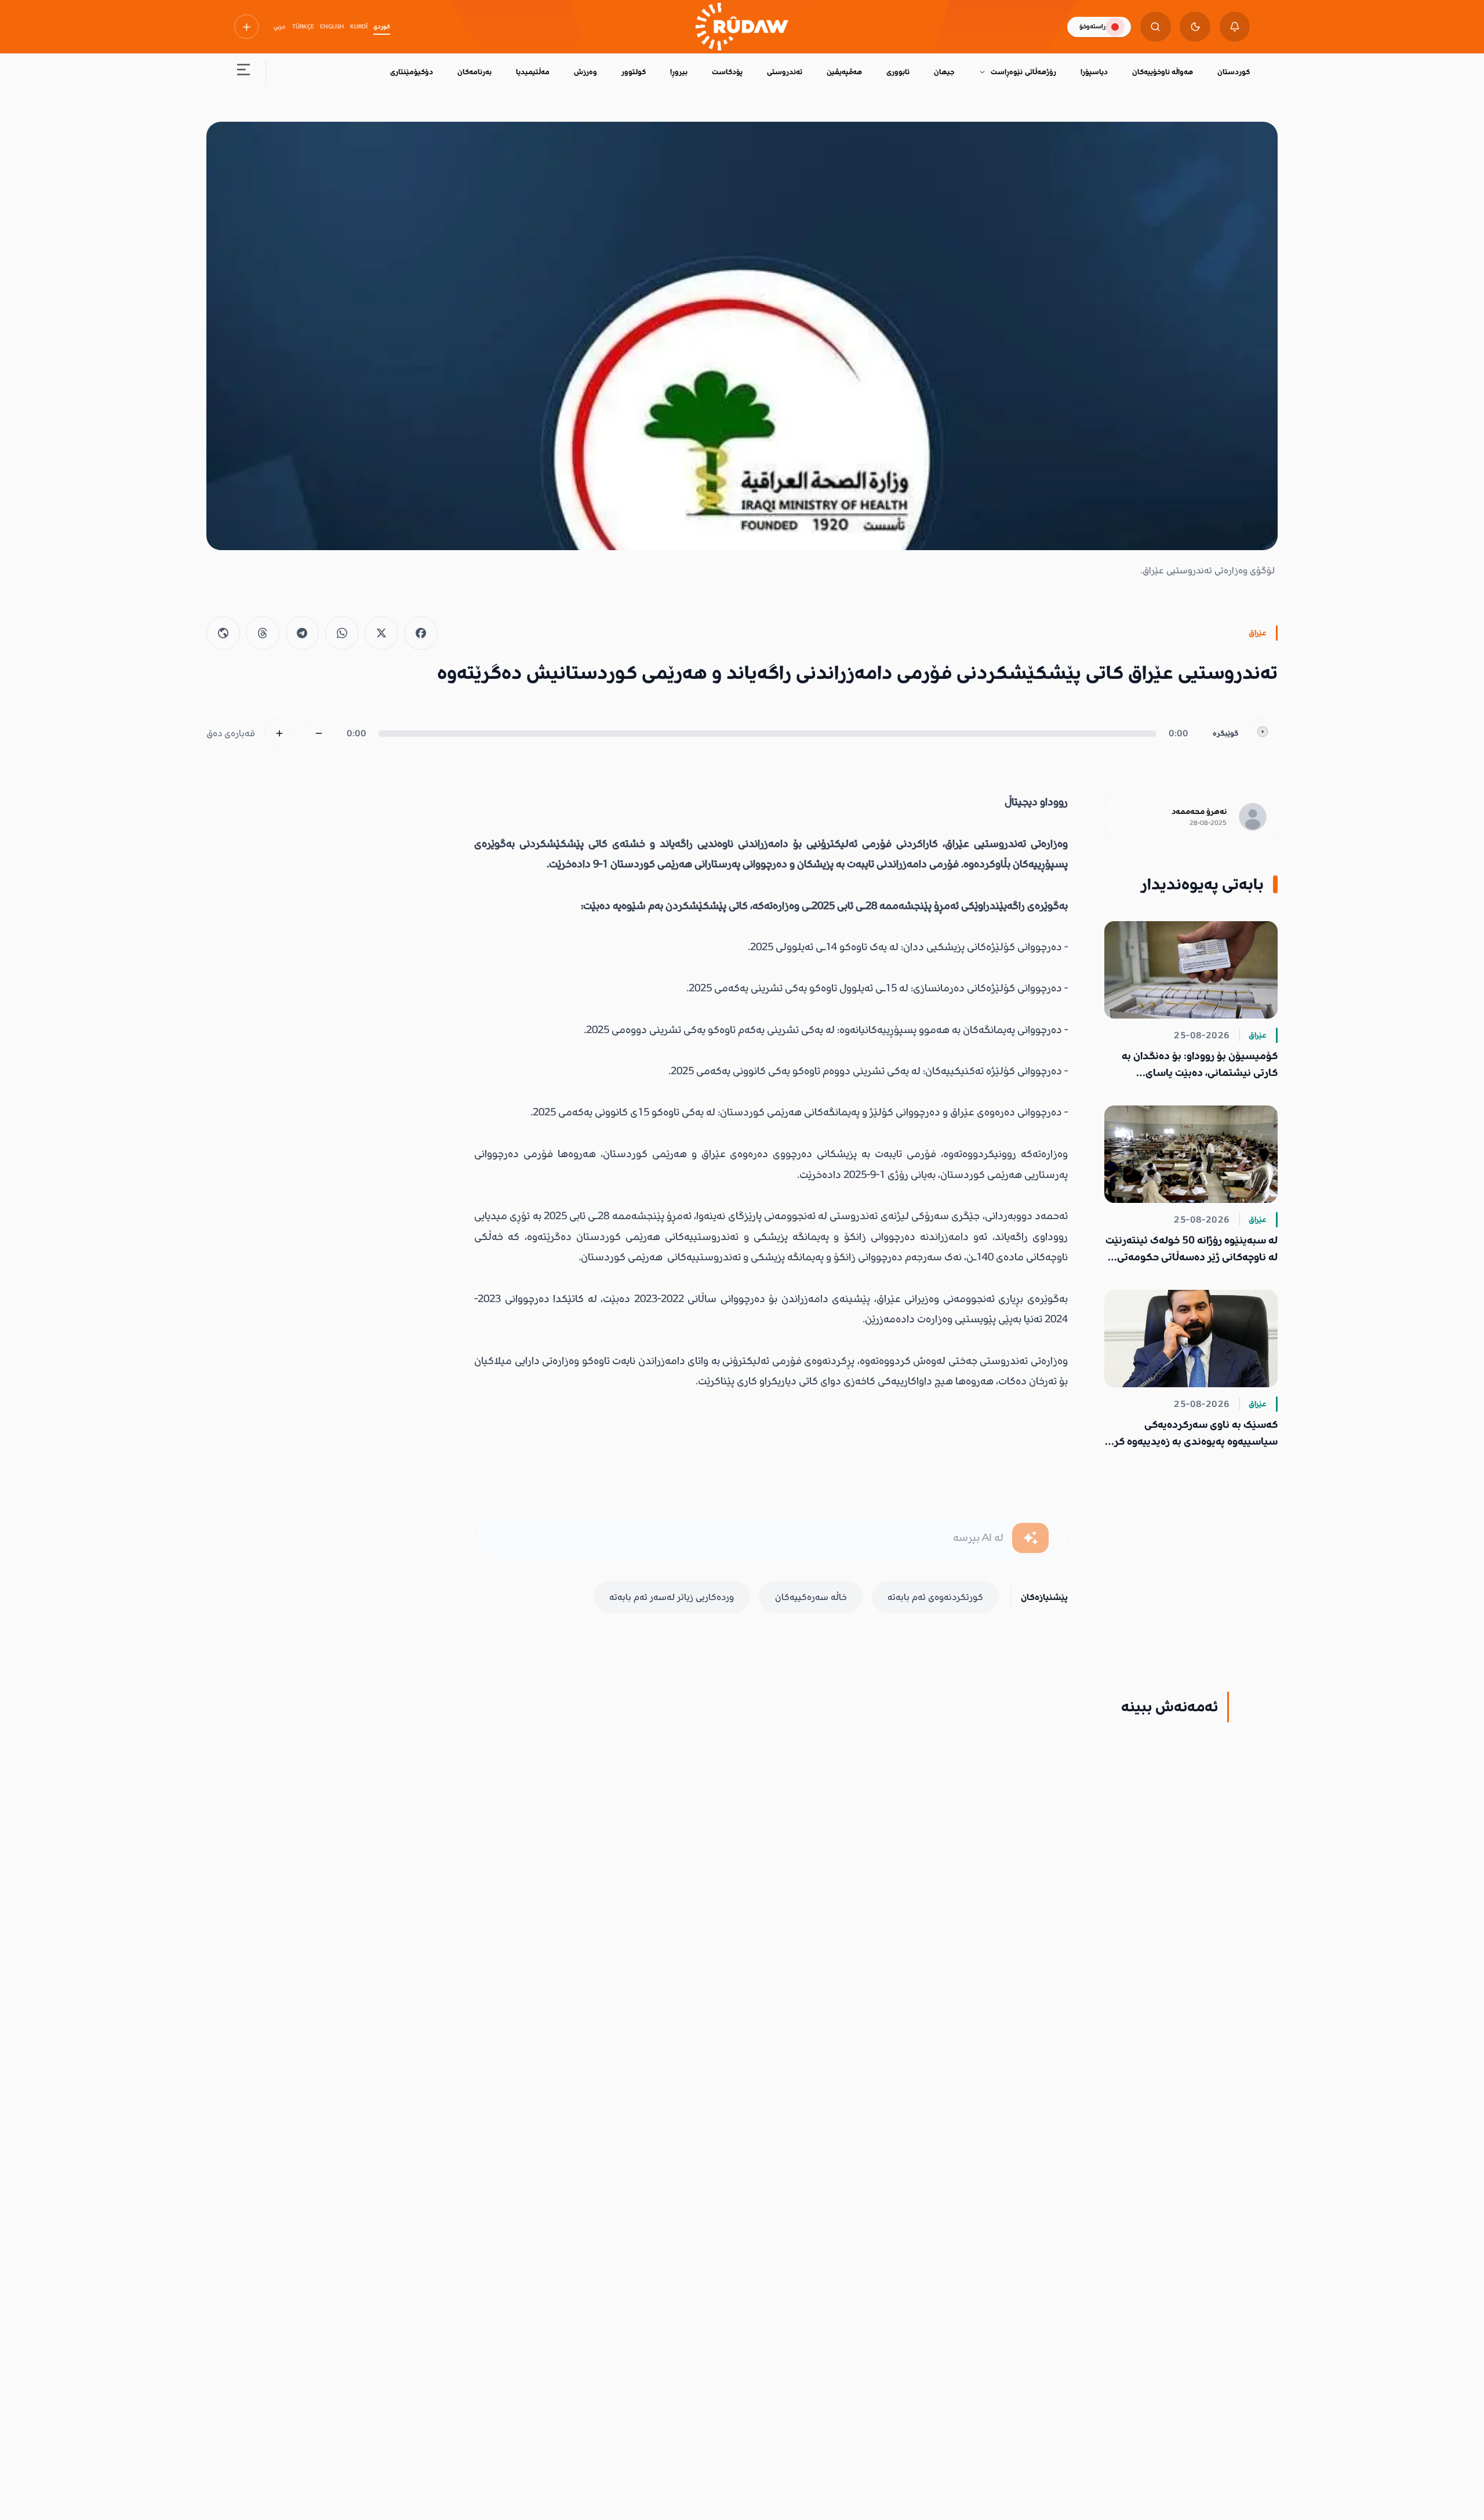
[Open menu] (244, 73)
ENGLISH (332, 27)
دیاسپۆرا (1094, 72)
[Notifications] (1235, 27)
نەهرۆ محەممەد (1199, 812)
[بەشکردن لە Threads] (263, 633)
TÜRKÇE (303, 27)
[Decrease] (319, 734)
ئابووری (898, 72)
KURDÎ (359, 27)
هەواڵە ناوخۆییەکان (1163, 72)
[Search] (1156, 27)
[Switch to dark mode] (1195, 27)
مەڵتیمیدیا (533, 72)
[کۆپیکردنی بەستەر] (223, 633)
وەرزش (585, 72)
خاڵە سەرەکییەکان (811, 1597)
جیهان (944, 72)
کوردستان (1234, 72)
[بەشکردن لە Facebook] (421, 633)
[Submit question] (1030, 1538)
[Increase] (280, 734)
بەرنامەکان (474, 72)
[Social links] (246, 27)
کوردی (382, 27)
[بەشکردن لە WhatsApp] (342, 633)
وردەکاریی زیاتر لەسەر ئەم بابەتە (672, 1597)
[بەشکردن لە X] (381, 633)
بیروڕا (679, 72)
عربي (280, 27)
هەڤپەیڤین (844, 72)
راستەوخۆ (1092, 26)
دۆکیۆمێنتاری (412, 72)
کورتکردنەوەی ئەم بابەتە (935, 1597)
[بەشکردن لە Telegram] (303, 633)
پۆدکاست (727, 72)
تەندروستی (785, 72)
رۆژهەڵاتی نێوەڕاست (1023, 72)
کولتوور (634, 72)
